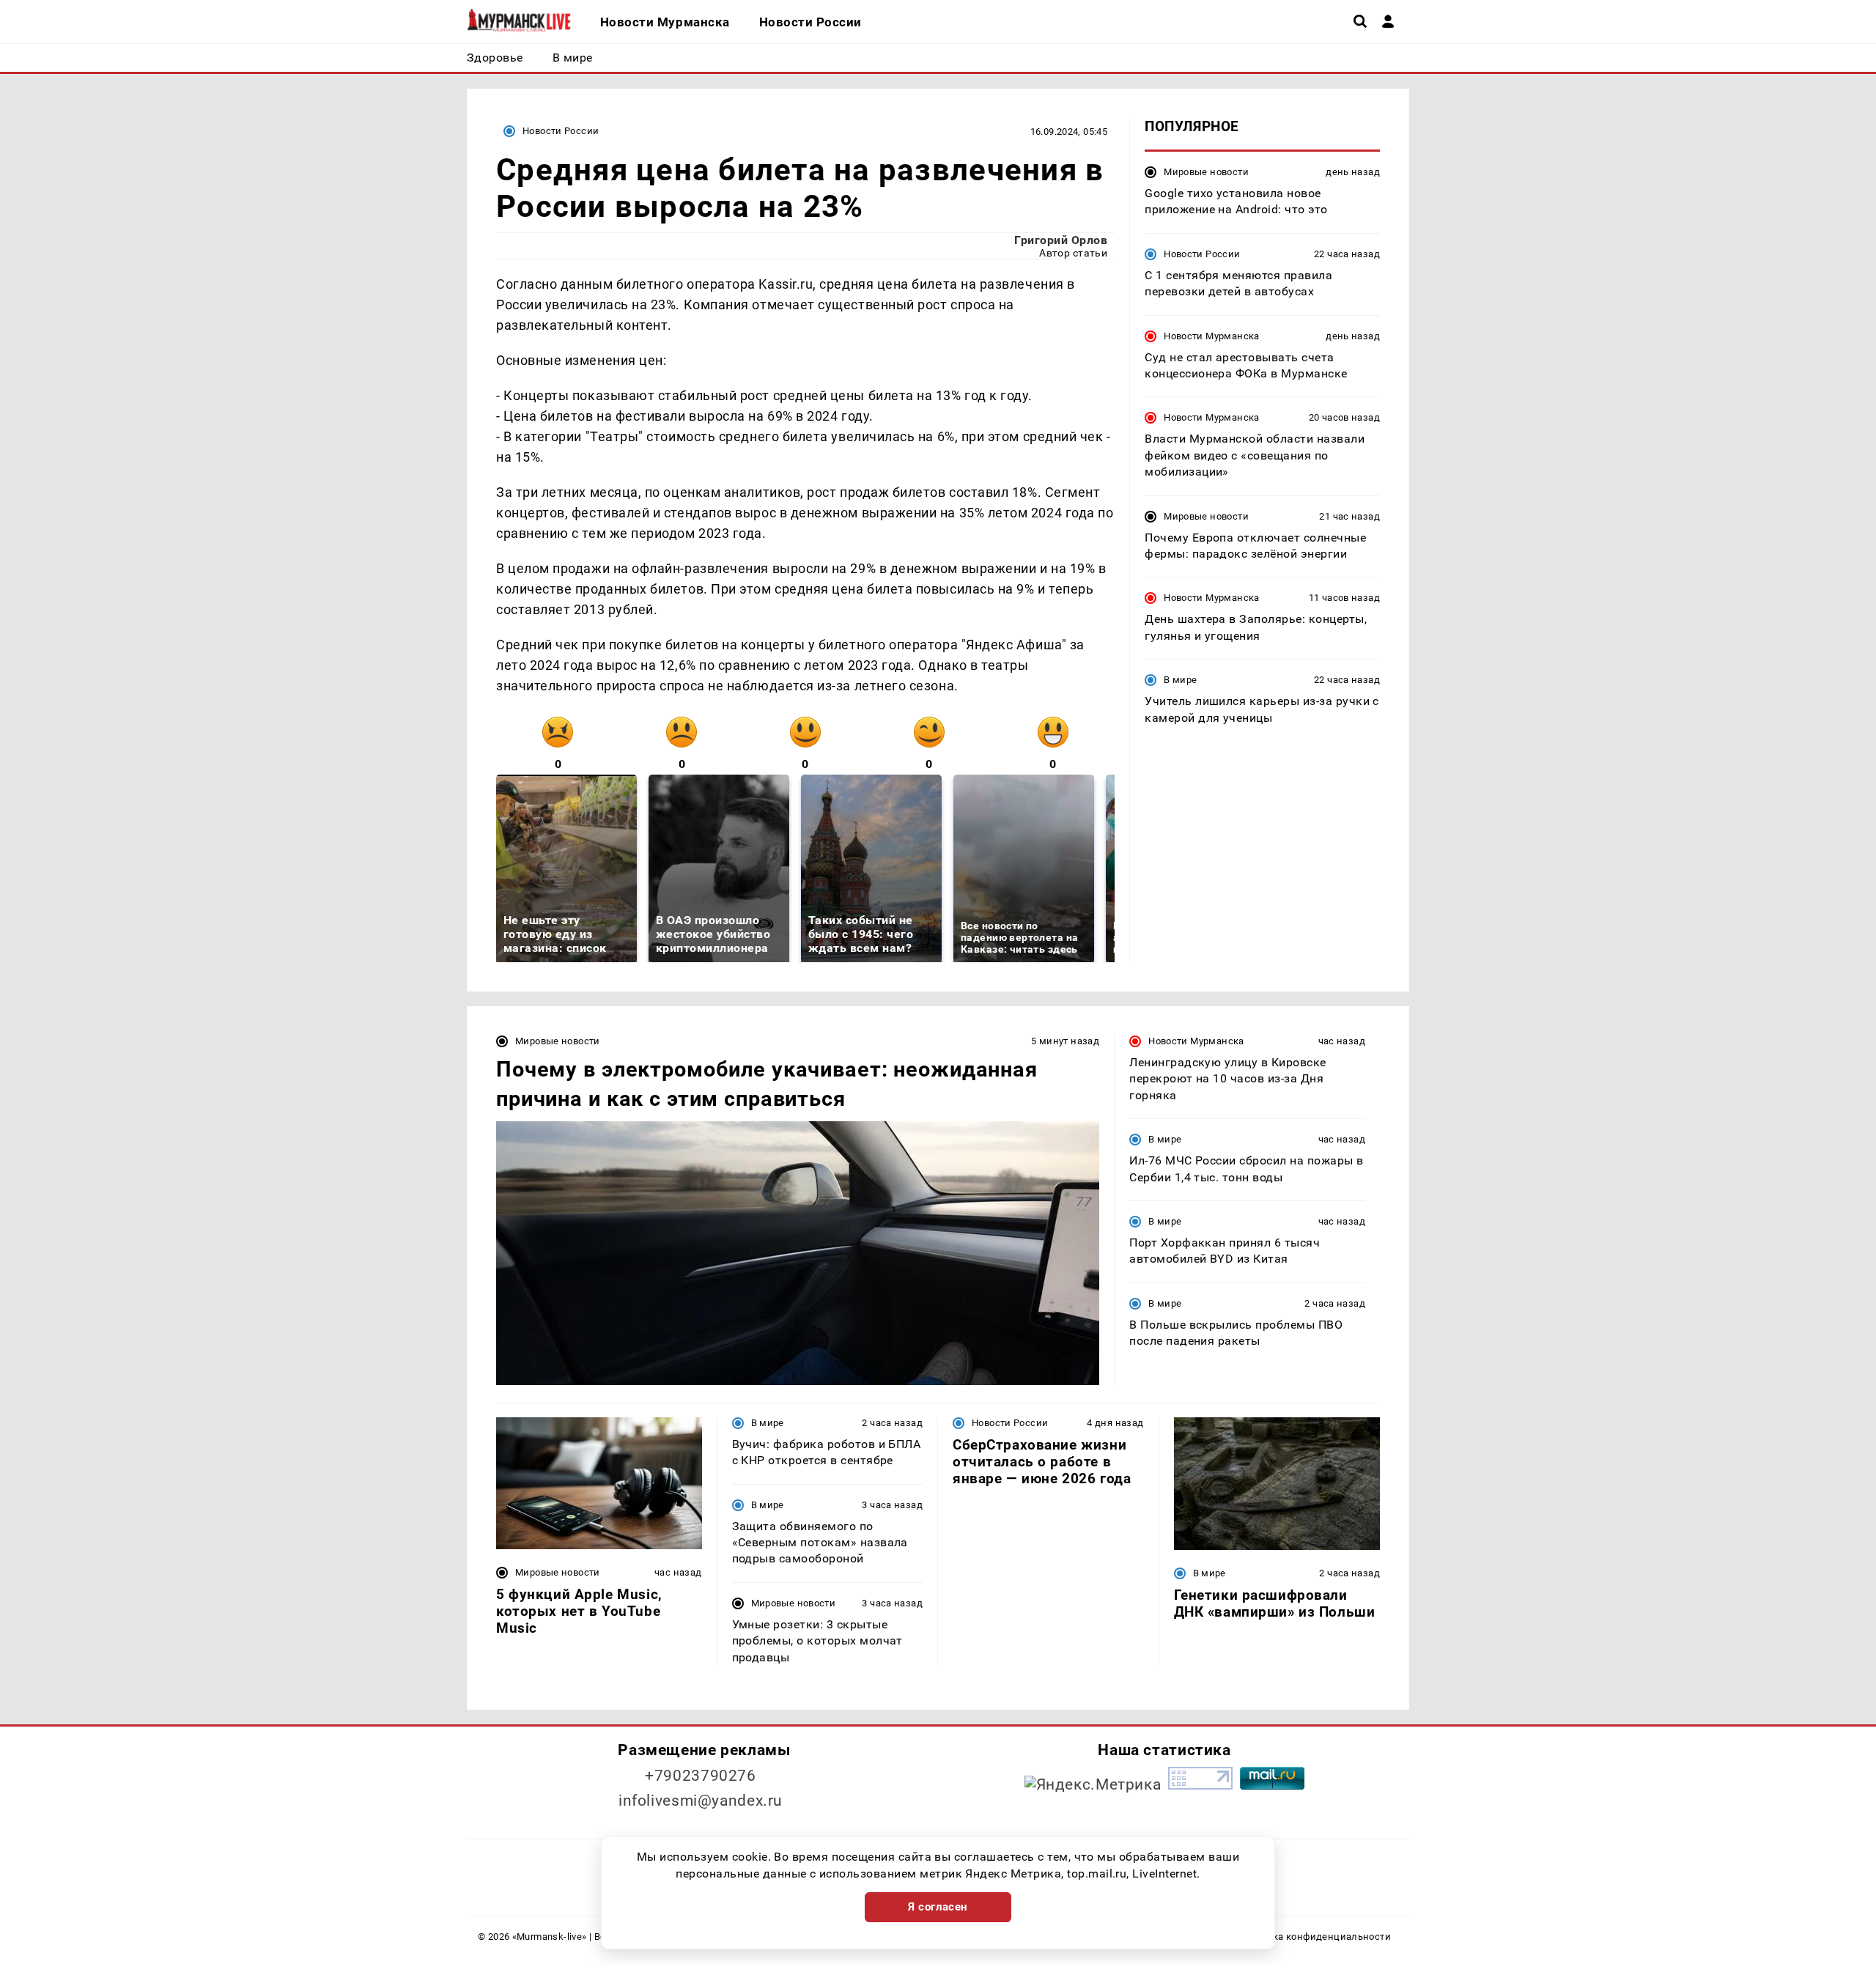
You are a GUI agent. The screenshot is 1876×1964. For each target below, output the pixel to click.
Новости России (561, 131)
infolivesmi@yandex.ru (701, 1801)
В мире (1180, 680)
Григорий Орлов (1061, 240)
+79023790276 (701, 1776)
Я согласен (938, 1907)
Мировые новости (1206, 172)
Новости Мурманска (1212, 336)
